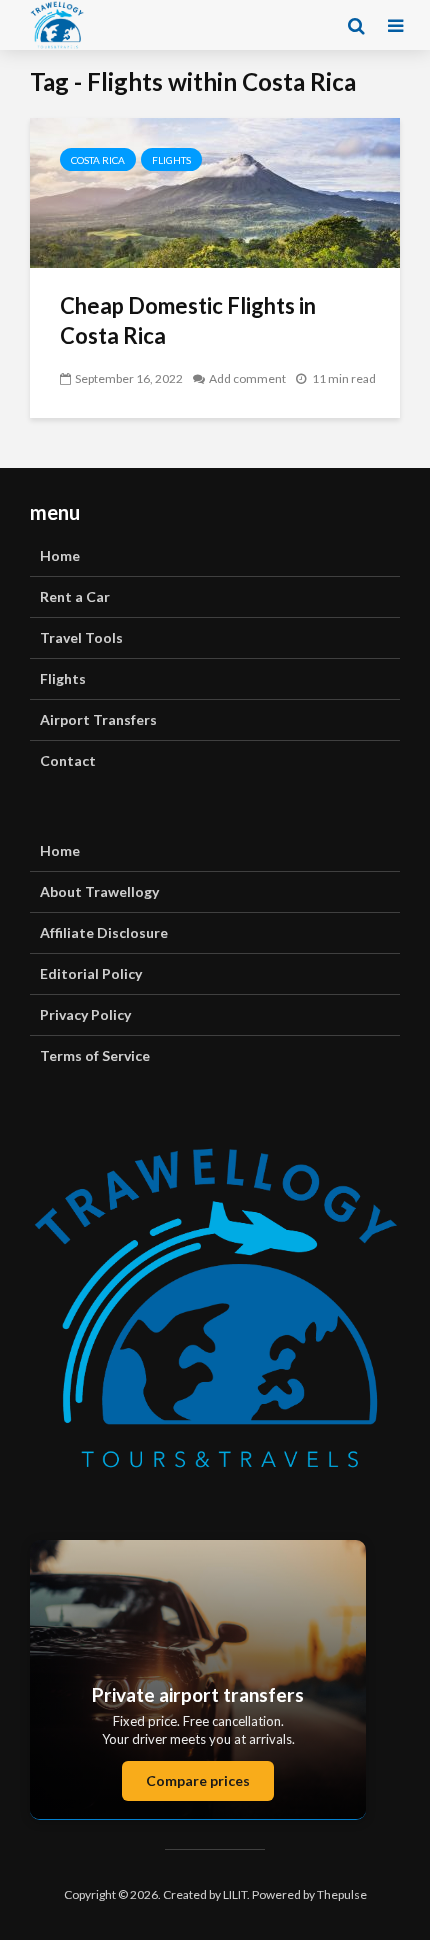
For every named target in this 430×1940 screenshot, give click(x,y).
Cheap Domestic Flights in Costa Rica (188, 320)
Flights (171, 160)
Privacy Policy (85, 1014)
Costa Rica (98, 160)
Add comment (247, 378)
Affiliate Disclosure (104, 932)
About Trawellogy (99, 891)
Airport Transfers (98, 719)
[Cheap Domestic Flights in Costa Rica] (215, 190)
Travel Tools (81, 637)
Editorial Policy (91, 973)
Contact (68, 760)
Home (60, 555)
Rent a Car (75, 596)
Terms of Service (95, 1055)
